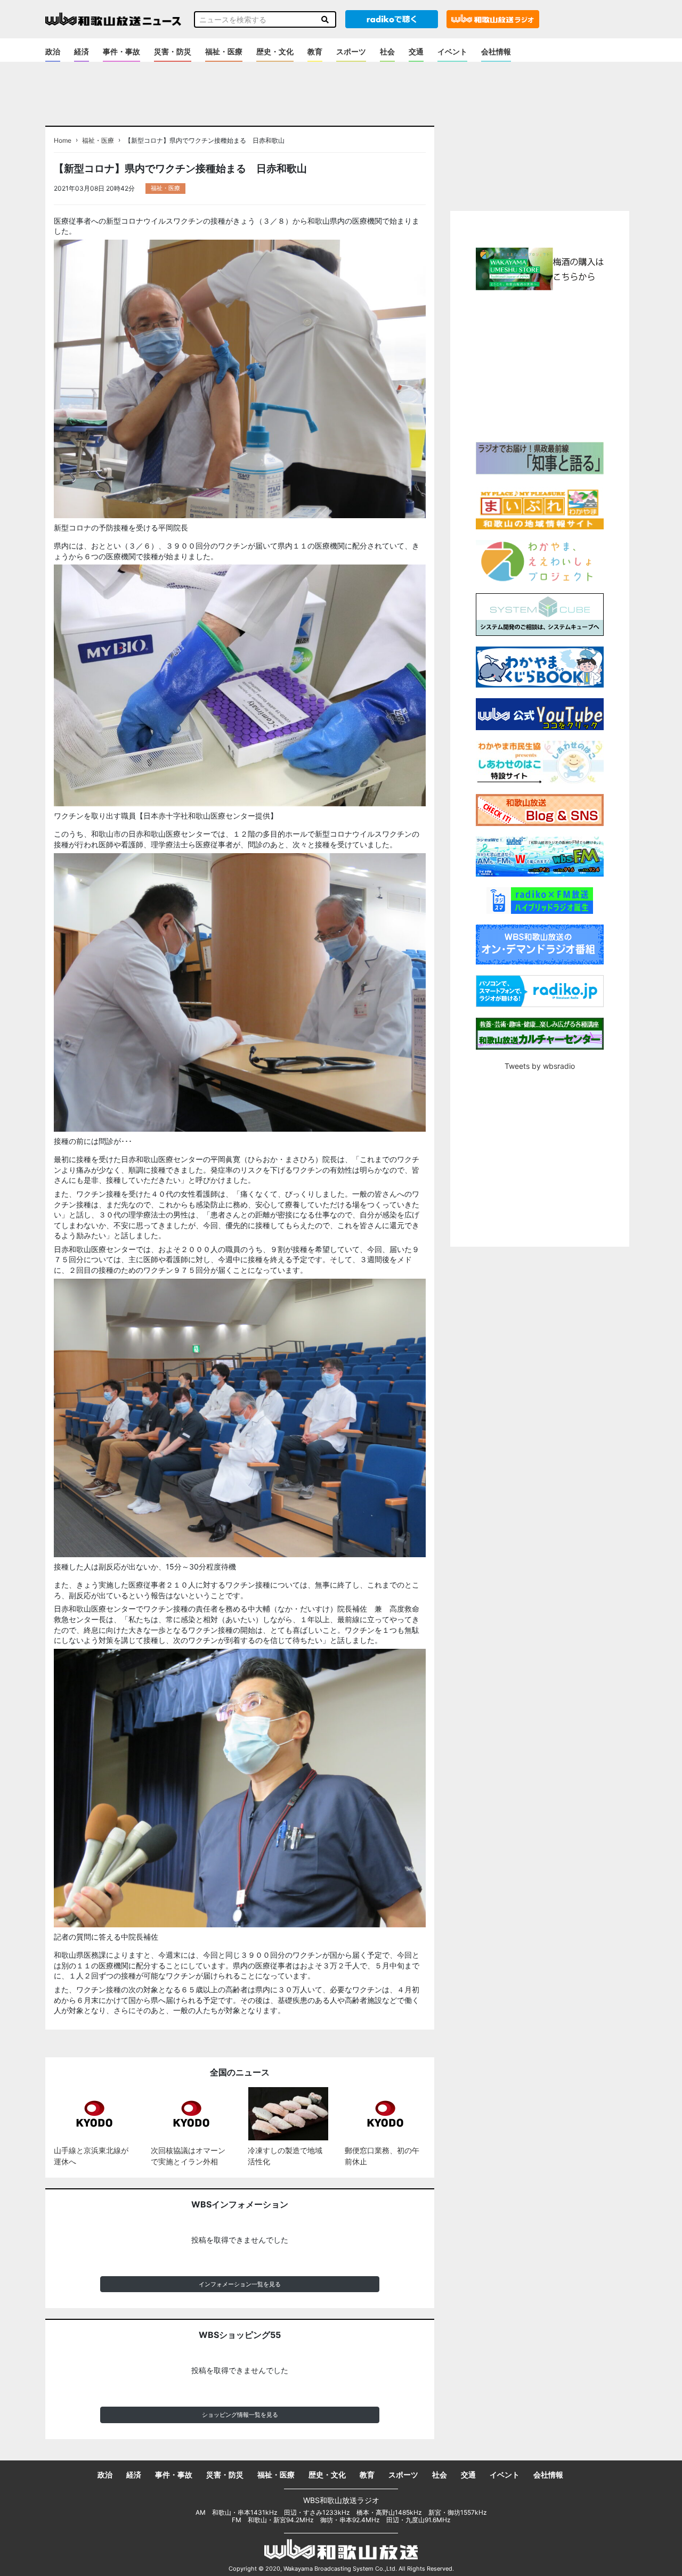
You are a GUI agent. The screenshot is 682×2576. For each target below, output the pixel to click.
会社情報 (496, 51)
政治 (53, 51)
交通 (416, 51)
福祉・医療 (224, 51)
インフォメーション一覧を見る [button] (240, 2284)
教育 (315, 51)
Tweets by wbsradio (540, 1066)
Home (63, 141)
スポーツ (351, 51)
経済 (82, 51)
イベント (452, 51)
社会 (387, 51)
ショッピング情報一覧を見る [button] (240, 2415)
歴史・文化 (275, 51)
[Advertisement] (540, 365)
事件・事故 (121, 51)
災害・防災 (173, 51)
